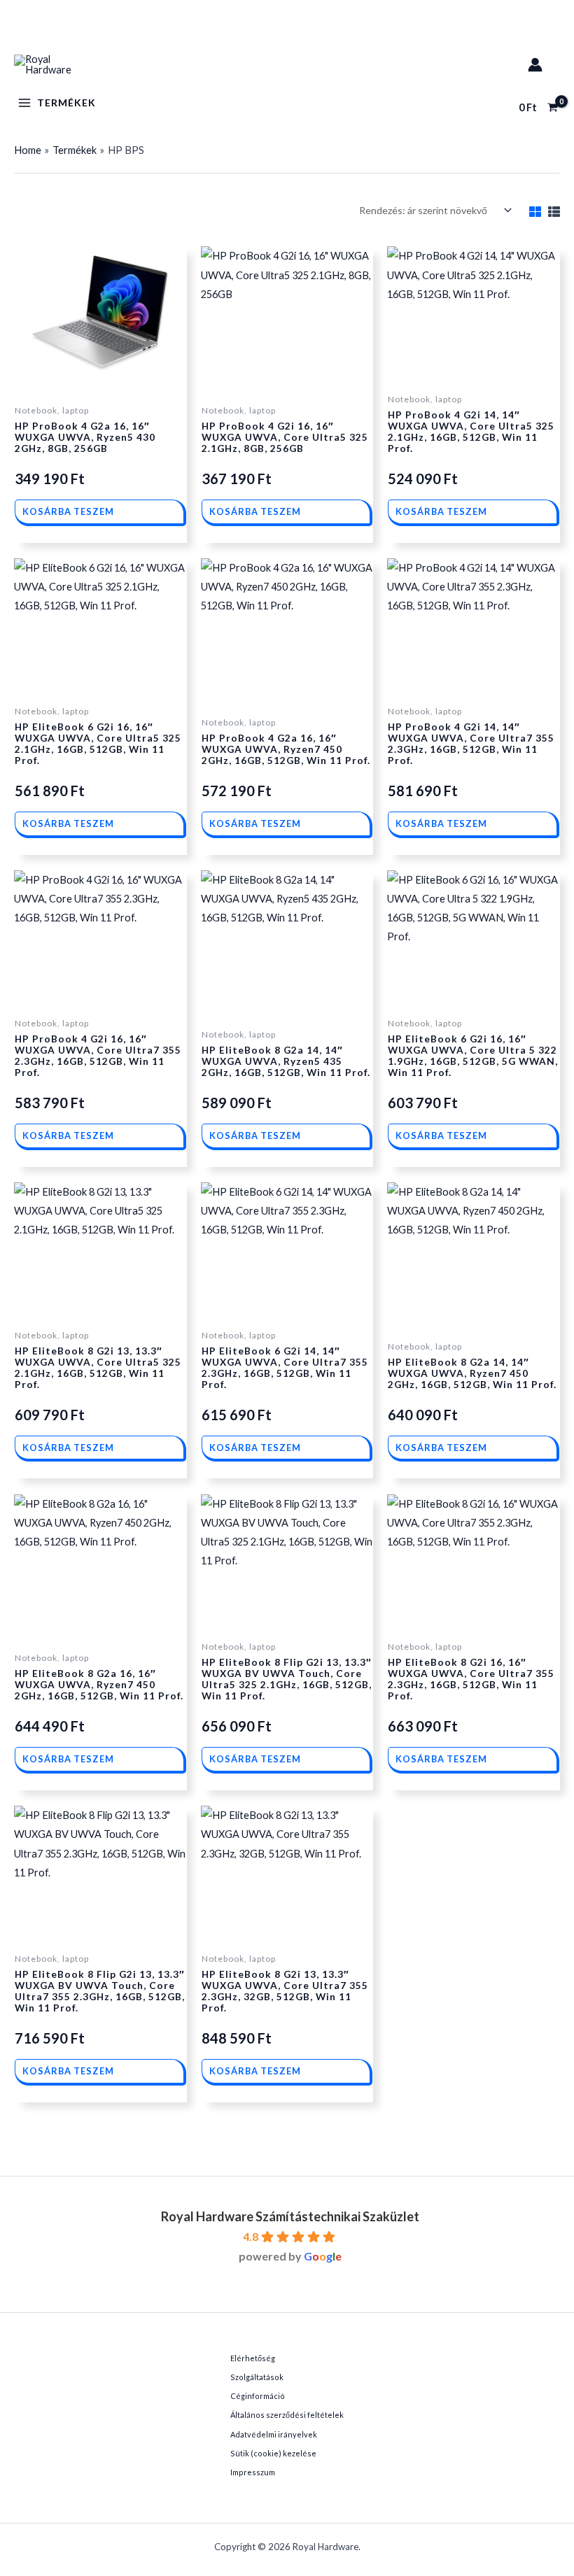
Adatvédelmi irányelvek (274, 2434)
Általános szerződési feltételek (287, 2415)
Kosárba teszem (68, 511)
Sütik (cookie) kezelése (273, 2453)
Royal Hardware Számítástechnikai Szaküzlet (290, 2216)
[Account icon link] (535, 65)
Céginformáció (258, 2396)
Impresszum (253, 2472)
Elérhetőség (253, 2358)
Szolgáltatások (257, 2377)
